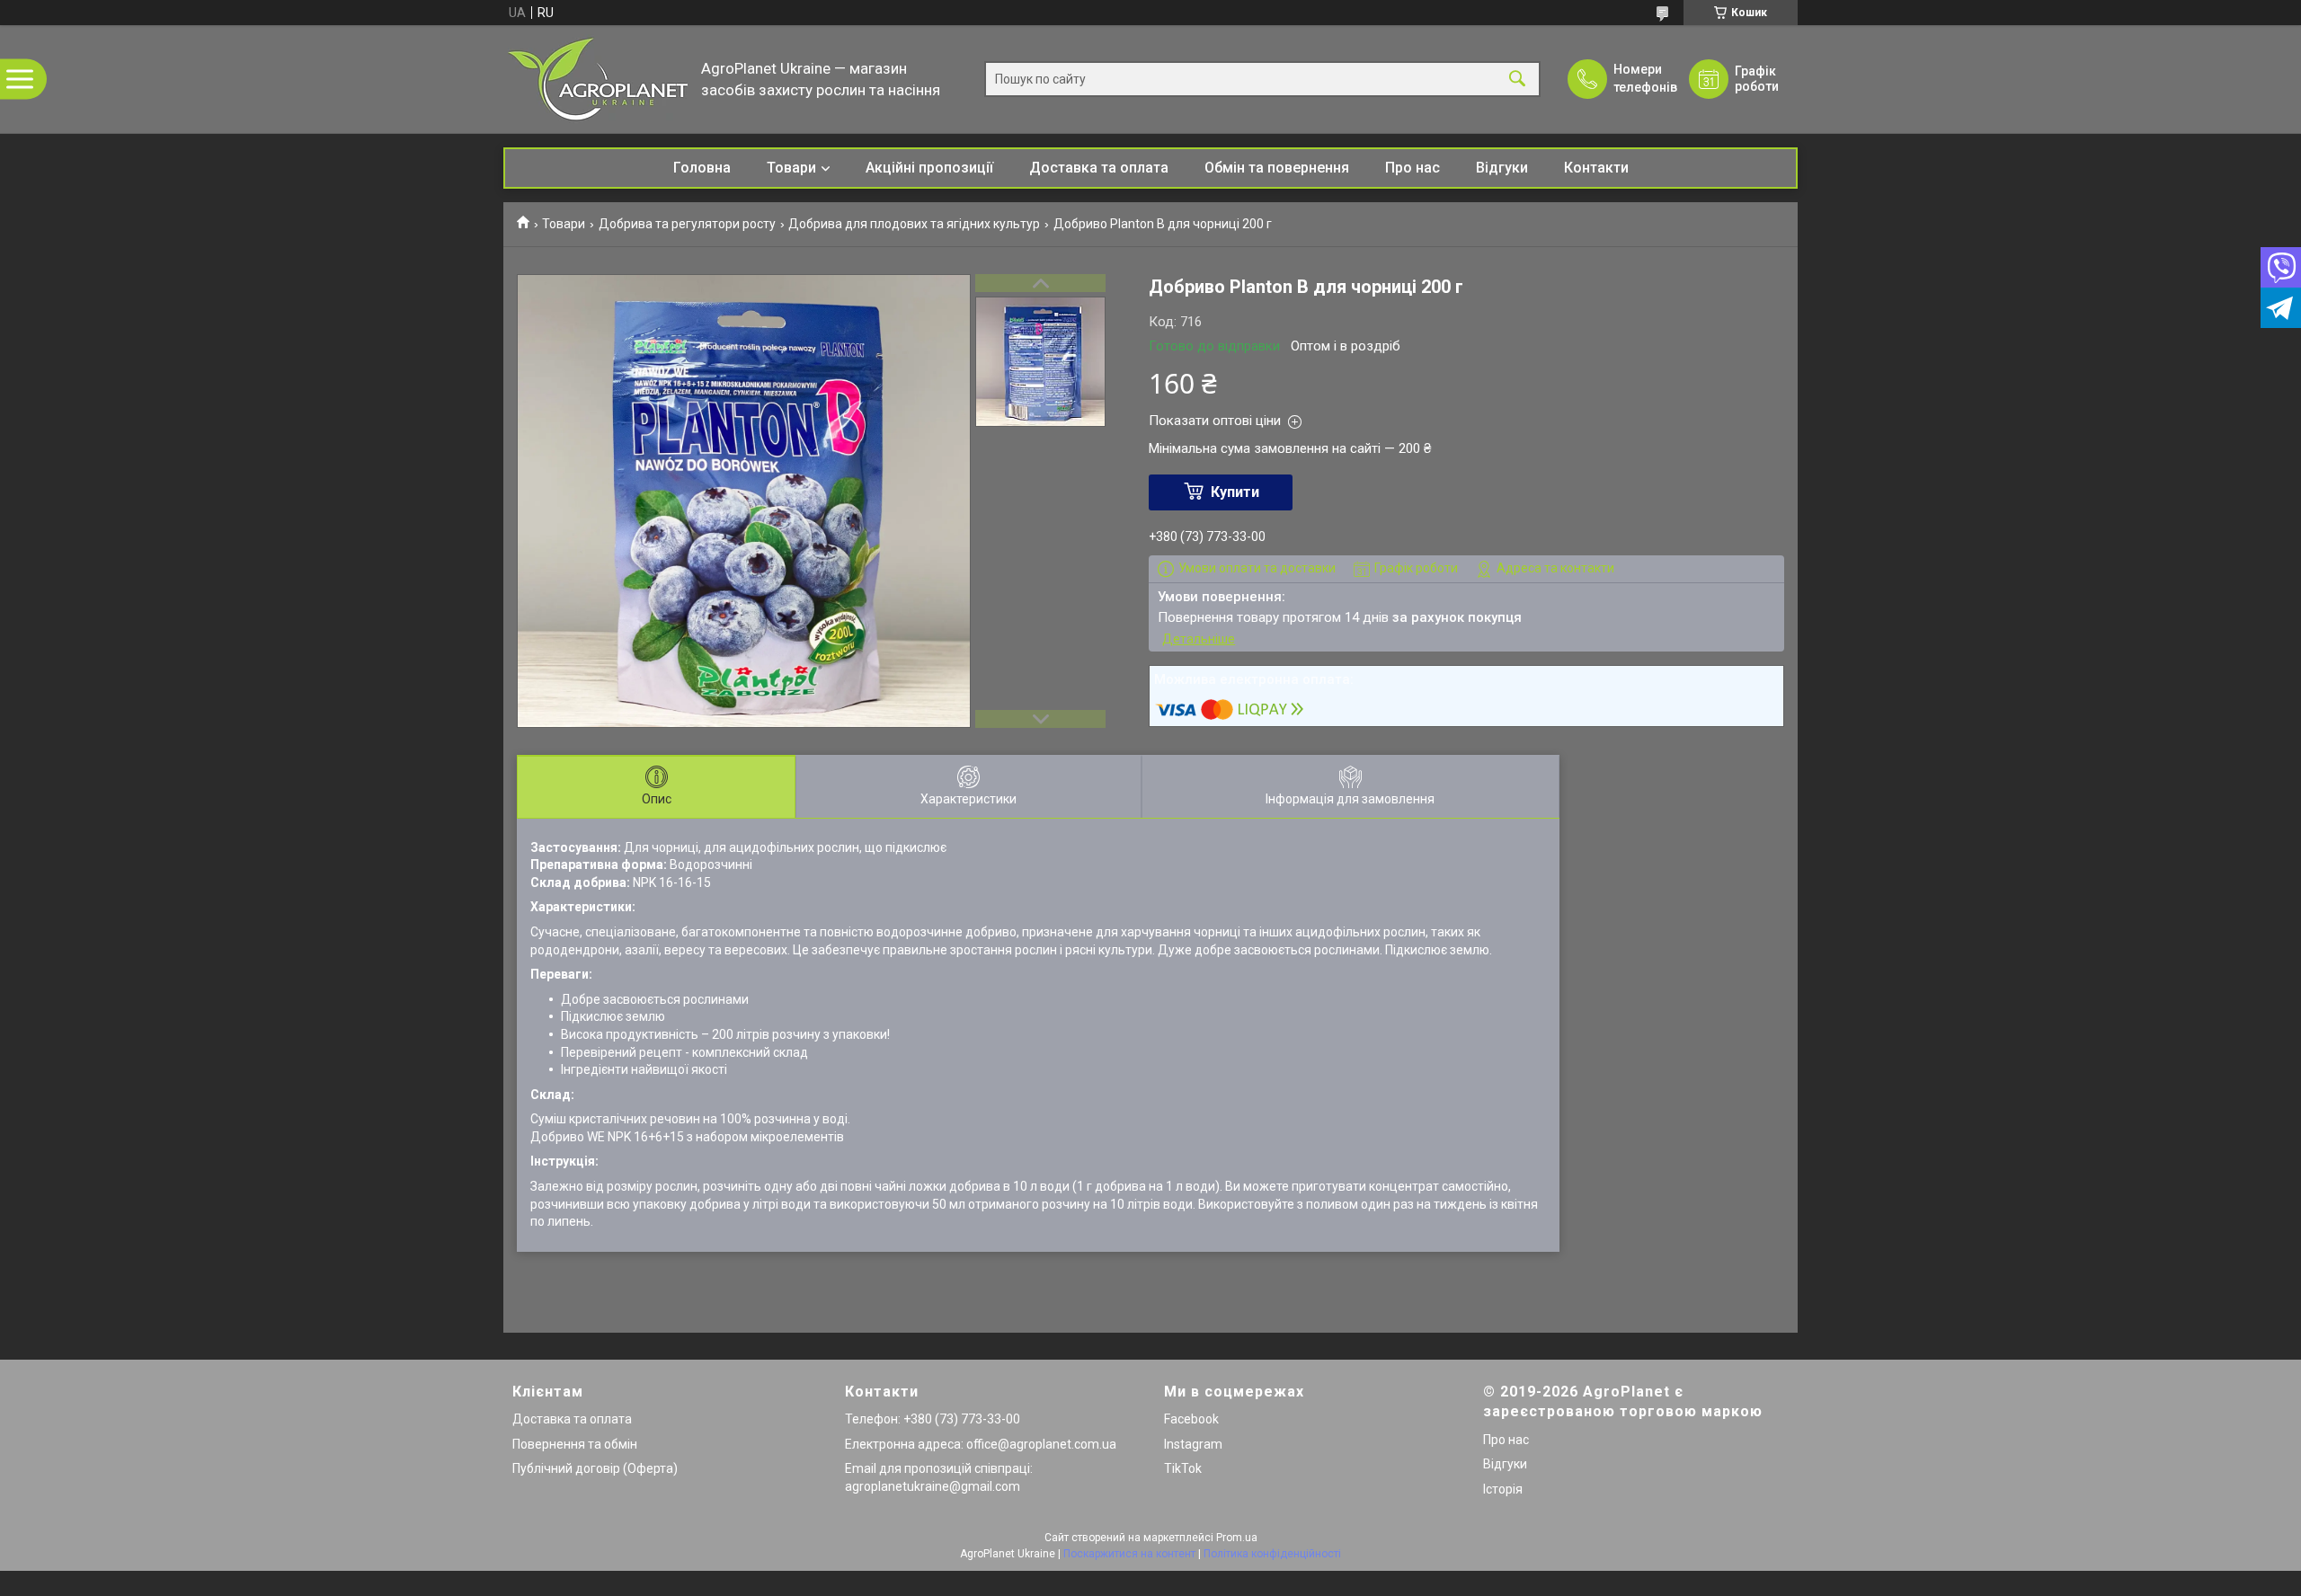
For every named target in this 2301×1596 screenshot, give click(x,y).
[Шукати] (1517, 80)
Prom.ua (1237, 1538)
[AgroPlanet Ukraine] (598, 79)
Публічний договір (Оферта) (595, 1468)
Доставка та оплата (1099, 168)
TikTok (1183, 1468)
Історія (1503, 1489)
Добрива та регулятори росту (687, 224)
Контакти (1596, 168)
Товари (791, 168)
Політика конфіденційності (1272, 1554)
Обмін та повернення (1277, 168)
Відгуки (1502, 168)
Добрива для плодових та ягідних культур (914, 224)
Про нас (1413, 168)
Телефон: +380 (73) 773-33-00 (933, 1419)
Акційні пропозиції (929, 168)
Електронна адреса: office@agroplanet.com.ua (981, 1444)
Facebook (1191, 1419)
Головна (702, 168)
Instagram (1193, 1444)
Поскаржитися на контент (1129, 1554)
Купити (1235, 492)
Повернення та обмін (575, 1444)
